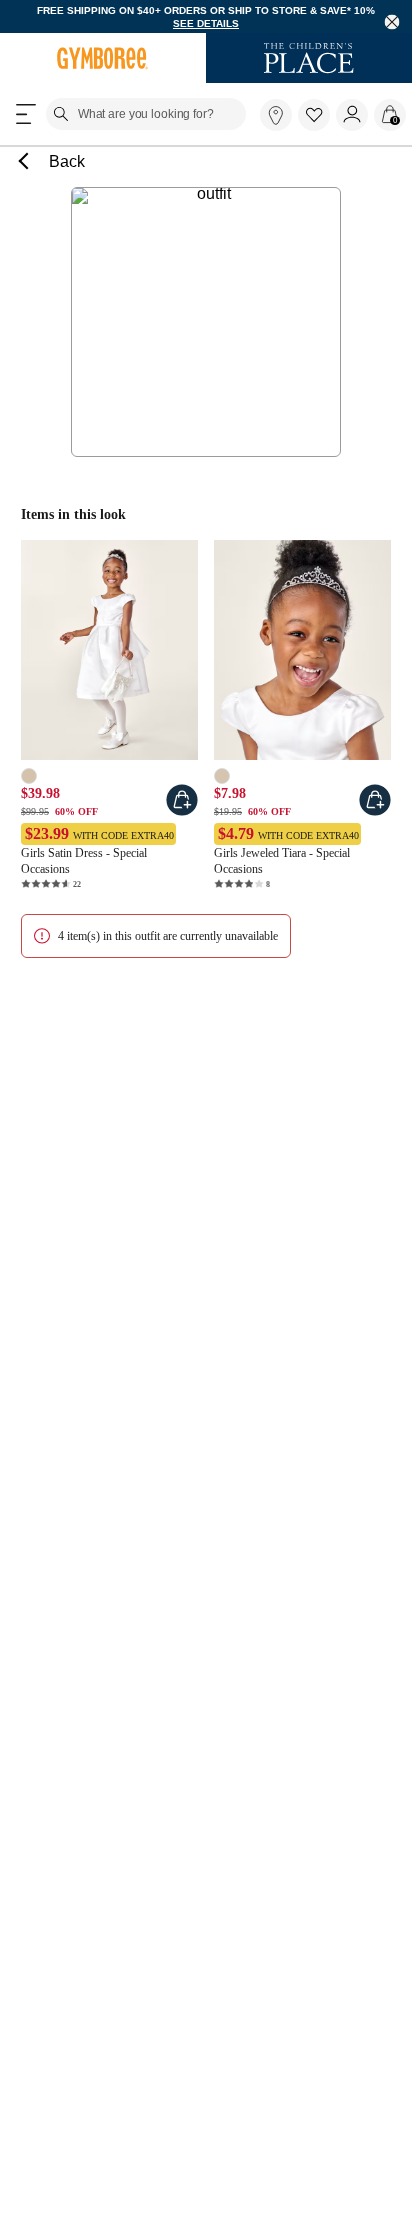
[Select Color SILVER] (222, 776)
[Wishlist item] (317, 126)
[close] (392, 22)
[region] (206, 16)
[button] (314, 115)
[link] (276, 115)
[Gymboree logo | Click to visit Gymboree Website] (103, 58)
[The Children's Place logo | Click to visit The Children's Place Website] (309, 58)
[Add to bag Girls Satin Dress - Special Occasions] (182, 800)
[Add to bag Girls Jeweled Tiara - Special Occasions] (375, 800)
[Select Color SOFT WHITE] (29, 776)
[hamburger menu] (26, 114)
